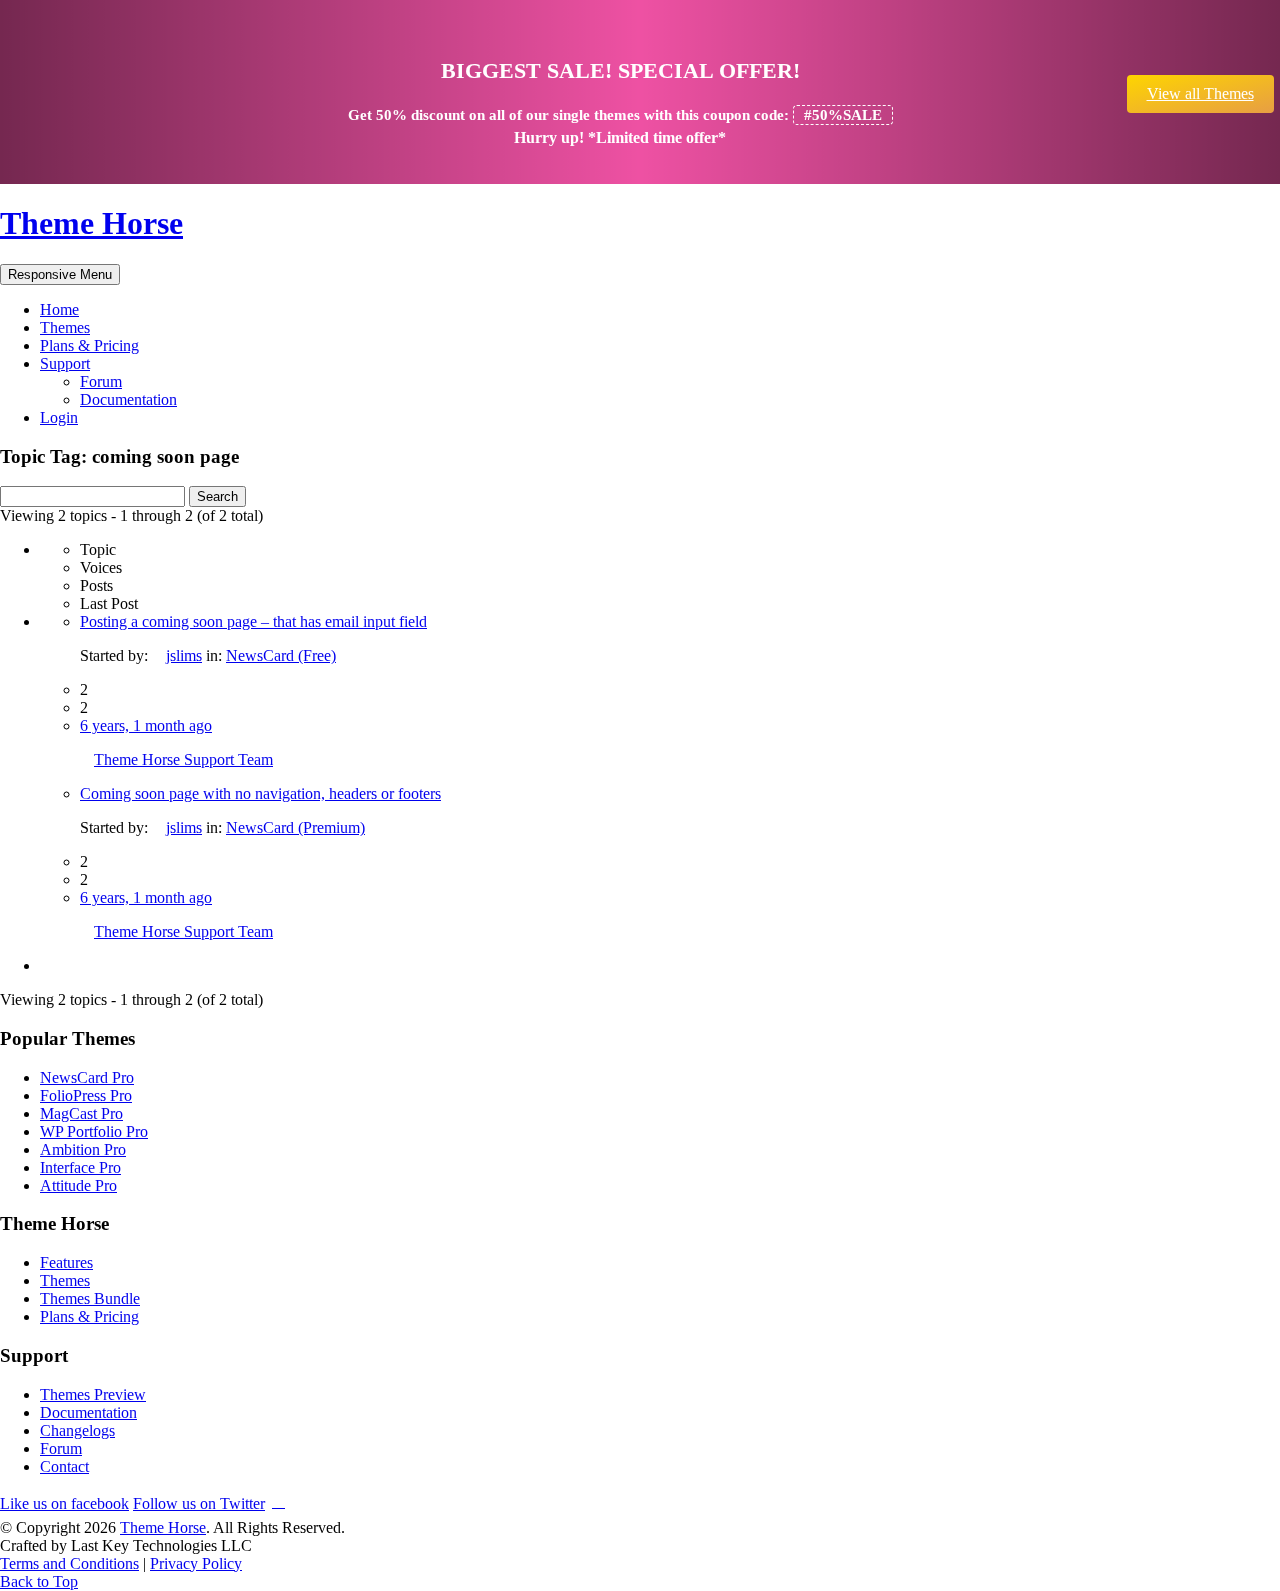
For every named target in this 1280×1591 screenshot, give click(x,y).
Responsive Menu (60, 274)
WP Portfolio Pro (94, 1131)
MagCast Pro (81, 1113)
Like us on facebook (64, 1503)
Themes (65, 327)
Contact (64, 1466)
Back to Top (39, 1581)
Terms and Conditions (69, 1563)
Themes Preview (93, 1394)
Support (65, 363)
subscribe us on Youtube (278, 1500)
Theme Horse (91, 223)
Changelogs (77, 1430)
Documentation (128, 399)
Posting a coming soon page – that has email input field (253, 621)
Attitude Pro (78, 1185)
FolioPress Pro (86, 1095)
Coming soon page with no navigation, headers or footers (260, 793)
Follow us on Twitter (199, 1503)
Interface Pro (80, 1167)
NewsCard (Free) (281, 655)
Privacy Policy (196, 1563)
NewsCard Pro (87, 1077)
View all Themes (1200, 93)
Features (66, 1262)
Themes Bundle (90, 1298)
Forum (101, 381)
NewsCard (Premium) (295, 827)
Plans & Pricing (89, 345)
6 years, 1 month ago (146, 725)
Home (59, 309)
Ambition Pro (83, 1149)
